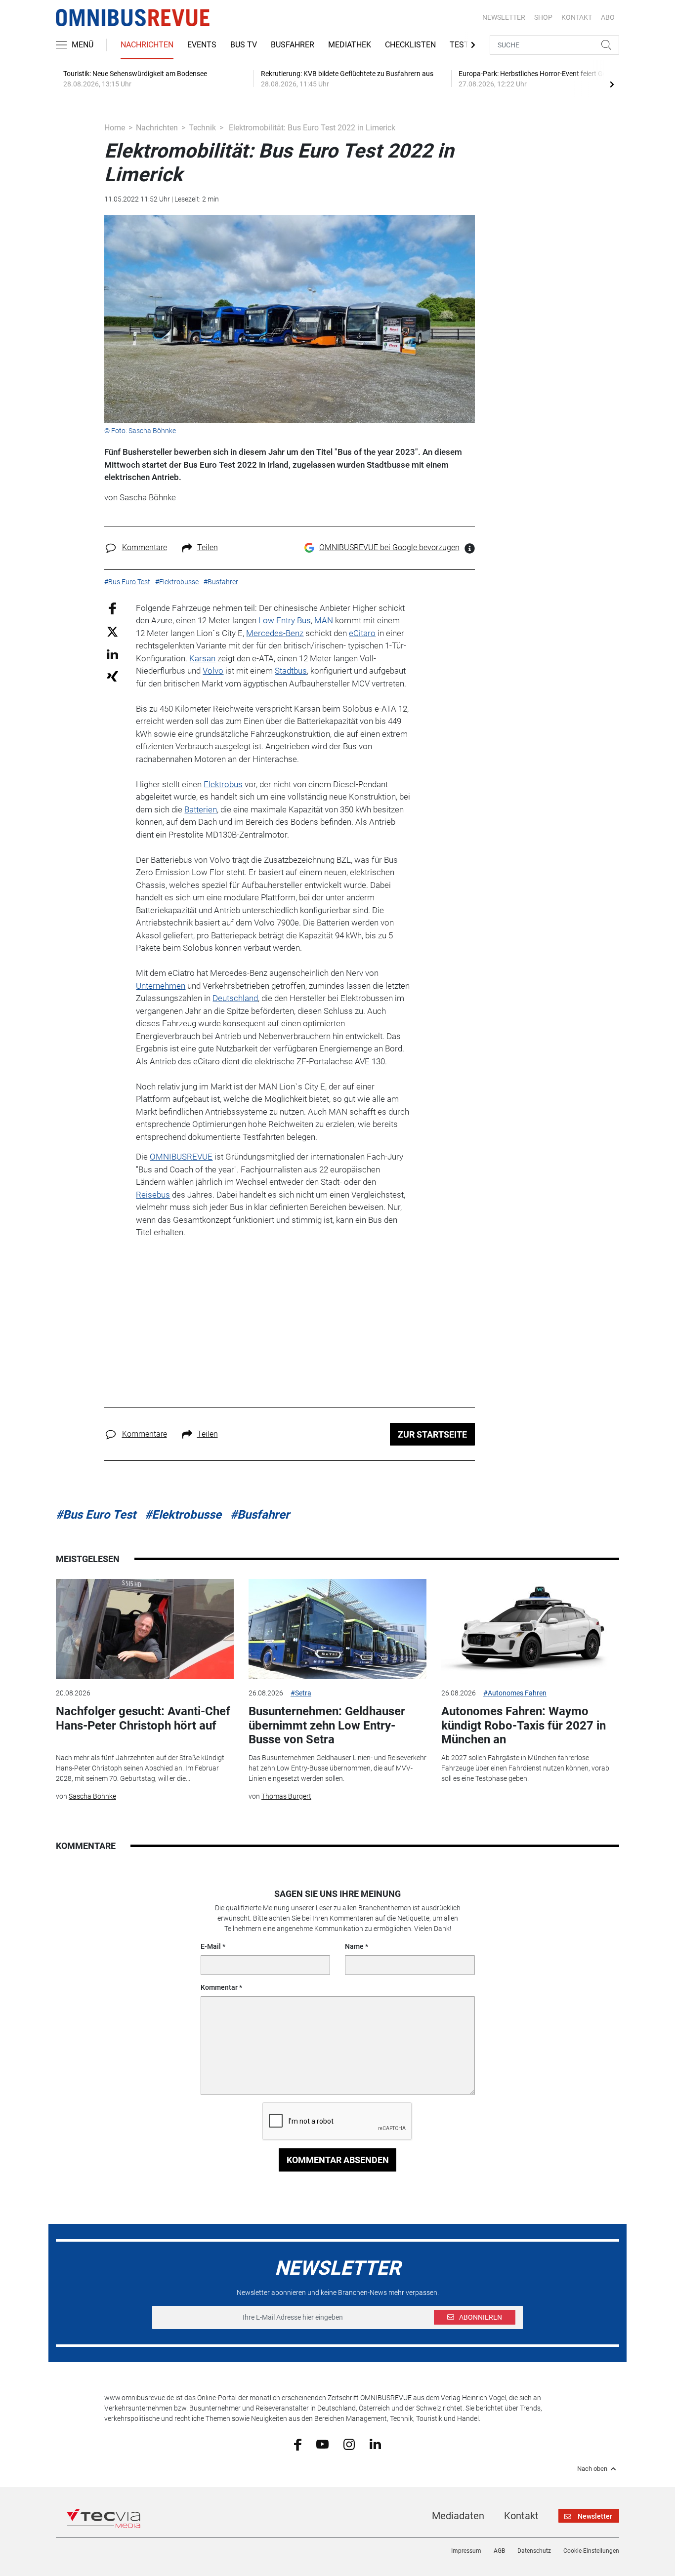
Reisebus (153, 1195)
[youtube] (322, 2444)
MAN (324, 620)
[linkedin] (375, 2444)
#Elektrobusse (183, 1515)
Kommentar (219, 1987)
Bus (304, 620)
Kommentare (145, 547)
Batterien (201, 809)
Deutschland (235, 998)
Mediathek (350, 45)
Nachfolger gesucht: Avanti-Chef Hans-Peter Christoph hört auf (143, 1718)
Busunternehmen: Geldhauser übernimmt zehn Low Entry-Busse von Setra (327, 1726)
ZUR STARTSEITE (432, 1434)
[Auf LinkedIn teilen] (112, 654)
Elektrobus (223, 784)
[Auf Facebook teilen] (112, 608)
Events (202, 45)
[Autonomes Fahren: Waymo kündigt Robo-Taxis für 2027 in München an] (530, 1629)
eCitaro (362, 633)
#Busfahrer (260, 1515)
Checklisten (410, 45)
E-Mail (211, 1946)
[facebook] (298, 2444)
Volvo (213, 671)
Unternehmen (161, 986)
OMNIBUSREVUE (181, 1157)
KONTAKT (577, 17)
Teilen (208, 547)
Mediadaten (458, 2516)
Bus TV (244, 45)
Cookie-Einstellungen (591, 2551)
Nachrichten (147, 45)
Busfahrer (293, 45)
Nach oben (592, 2469)
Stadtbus (291, 671)
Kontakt (521, 2516)
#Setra (301, 1693)
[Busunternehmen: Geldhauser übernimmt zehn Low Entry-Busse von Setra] (337, 1629)
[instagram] (349, 2444)
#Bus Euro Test (96, 1515)
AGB (499, 2551)
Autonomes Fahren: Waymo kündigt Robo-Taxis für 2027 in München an (524, 1726)
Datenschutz (534, 2551)
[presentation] (612, 84)
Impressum (466, 2551)
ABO (608, 17)
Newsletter (504, 17)
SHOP (543, 17)
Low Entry (277, 620)
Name (354, 1946)
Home (115, 128)
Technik (202, 128)
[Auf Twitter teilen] (112, 631)
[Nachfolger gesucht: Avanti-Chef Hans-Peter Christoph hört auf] (145, 1629)
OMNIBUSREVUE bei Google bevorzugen (389, 547)
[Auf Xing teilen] (112, 676)
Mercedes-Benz (275, 633)
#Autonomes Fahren (515, 1693)
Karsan (202, 658)
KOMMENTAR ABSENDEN (338, 2160)
